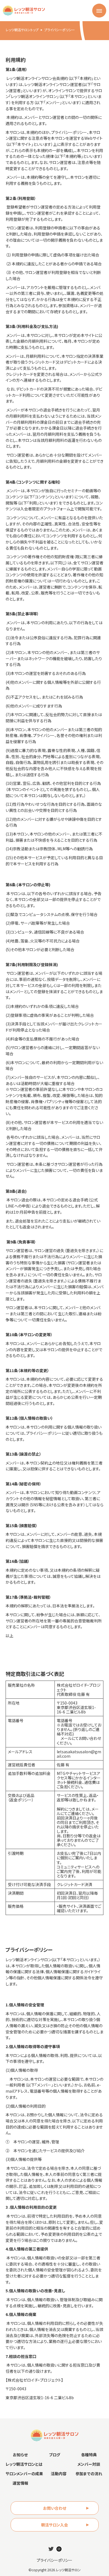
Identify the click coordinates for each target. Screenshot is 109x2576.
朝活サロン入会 (54, 2525)
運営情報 (20, 2483)
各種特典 (89, 2455)
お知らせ (20, 2455)
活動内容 (59, 2474)
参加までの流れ (89, 2474)
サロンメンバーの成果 (24, 2474)
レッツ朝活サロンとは (24, 2464)
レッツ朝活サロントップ (22, 30)
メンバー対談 (89, 2464)
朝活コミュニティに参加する (55, 2563)
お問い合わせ (55, 2508)
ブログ (54, 2455)
